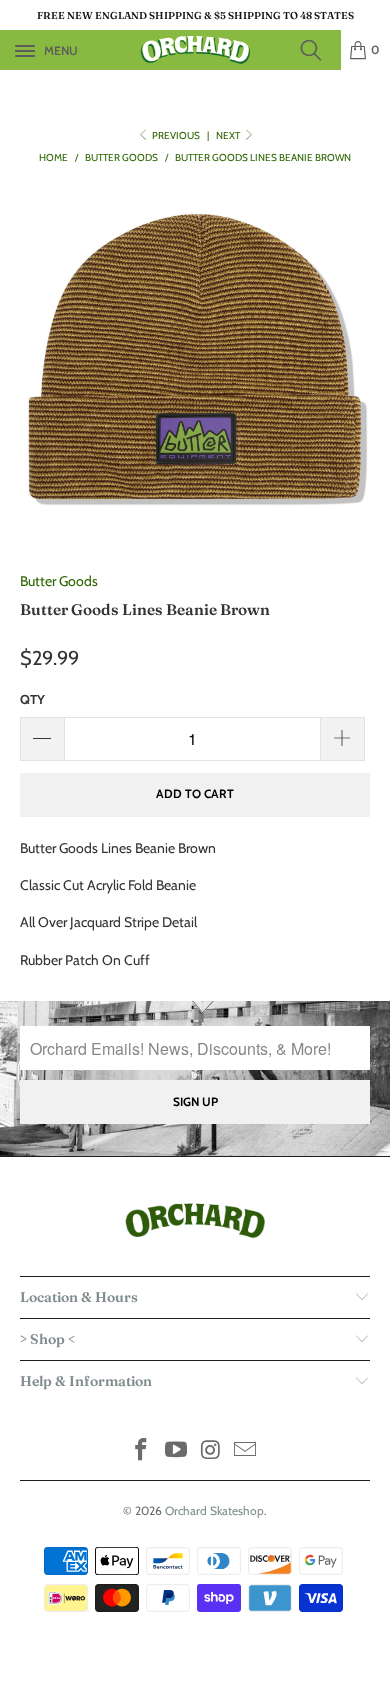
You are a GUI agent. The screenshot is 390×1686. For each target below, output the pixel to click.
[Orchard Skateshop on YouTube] (177, 1451)
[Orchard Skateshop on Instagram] (212, 1451)
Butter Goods (59, 581)
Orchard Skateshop (214, 1510)
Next (229, 135)
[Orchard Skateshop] (195, 50)
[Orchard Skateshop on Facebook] (142, 1451)
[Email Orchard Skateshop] (246, 1451)
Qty (32, 699)
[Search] (317, 50)
